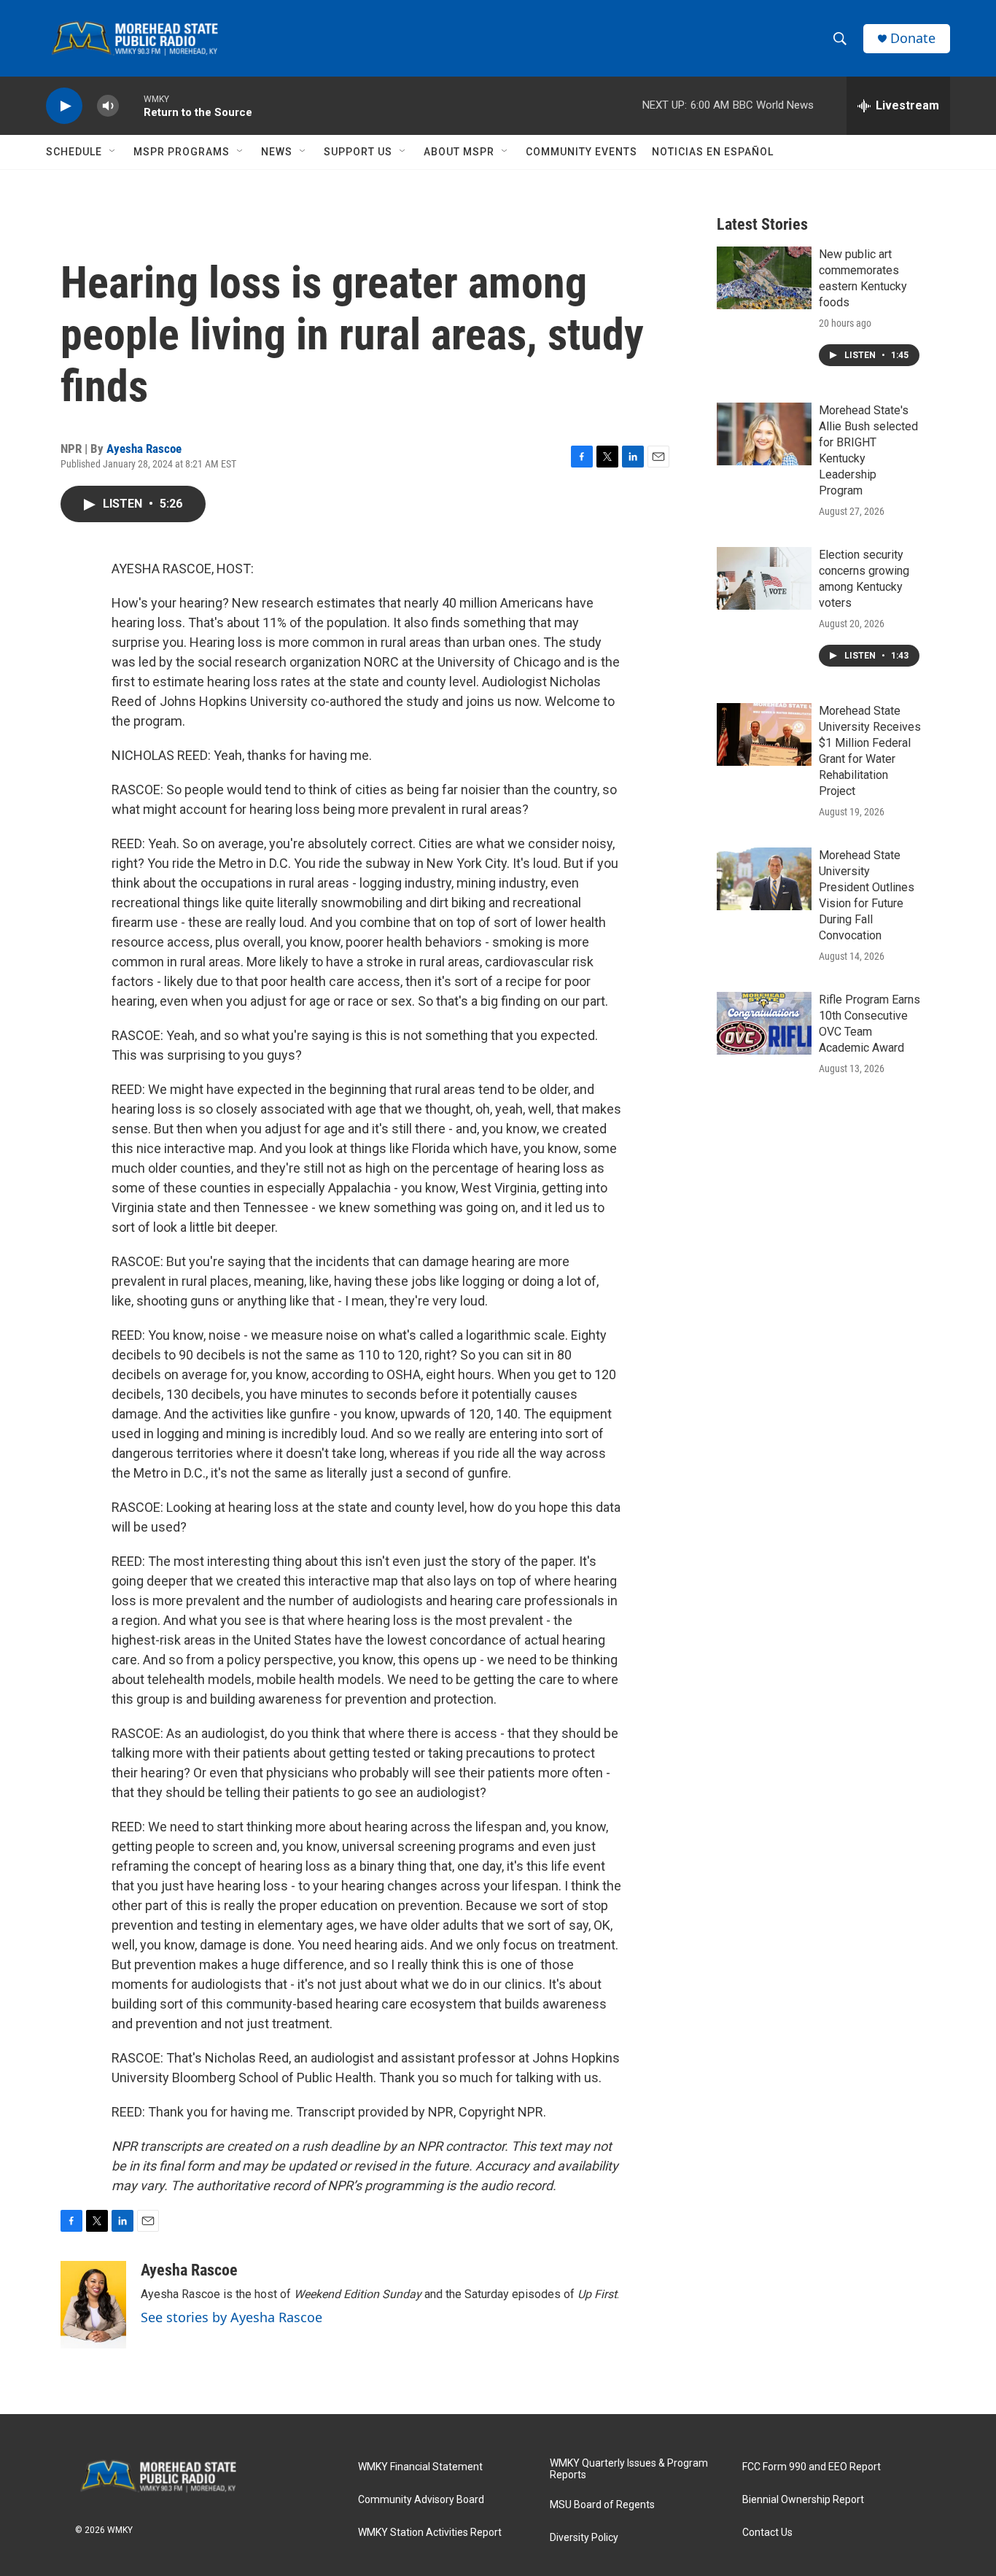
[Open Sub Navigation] (113, 152)
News (277, 152)
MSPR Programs (182, 152)
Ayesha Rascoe (144, 449)
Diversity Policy (584, 2538)
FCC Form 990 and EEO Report (812, 2467)
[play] (64, 106)
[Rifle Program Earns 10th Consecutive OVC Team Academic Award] (764, 1023)
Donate (913, 38)
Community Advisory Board (421, 2500)
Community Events (581, 152)
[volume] (108, 106)
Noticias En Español (713, 152)
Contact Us (767, 2533)
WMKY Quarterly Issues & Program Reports (629, 2469)
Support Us (358, 152)
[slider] (131, 105)
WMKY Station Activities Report (430, 2533)
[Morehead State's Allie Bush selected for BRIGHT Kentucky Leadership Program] (764, 434)
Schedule (74, 152)
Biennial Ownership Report (803, 2500)
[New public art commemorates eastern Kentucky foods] (764, 278)
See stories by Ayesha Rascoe (232, 2317)
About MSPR (459, 152)
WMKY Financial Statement (420, 2467)
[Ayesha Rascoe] (93, 2305)
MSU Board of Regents (602, 2505)
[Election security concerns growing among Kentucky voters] (764, 578)
